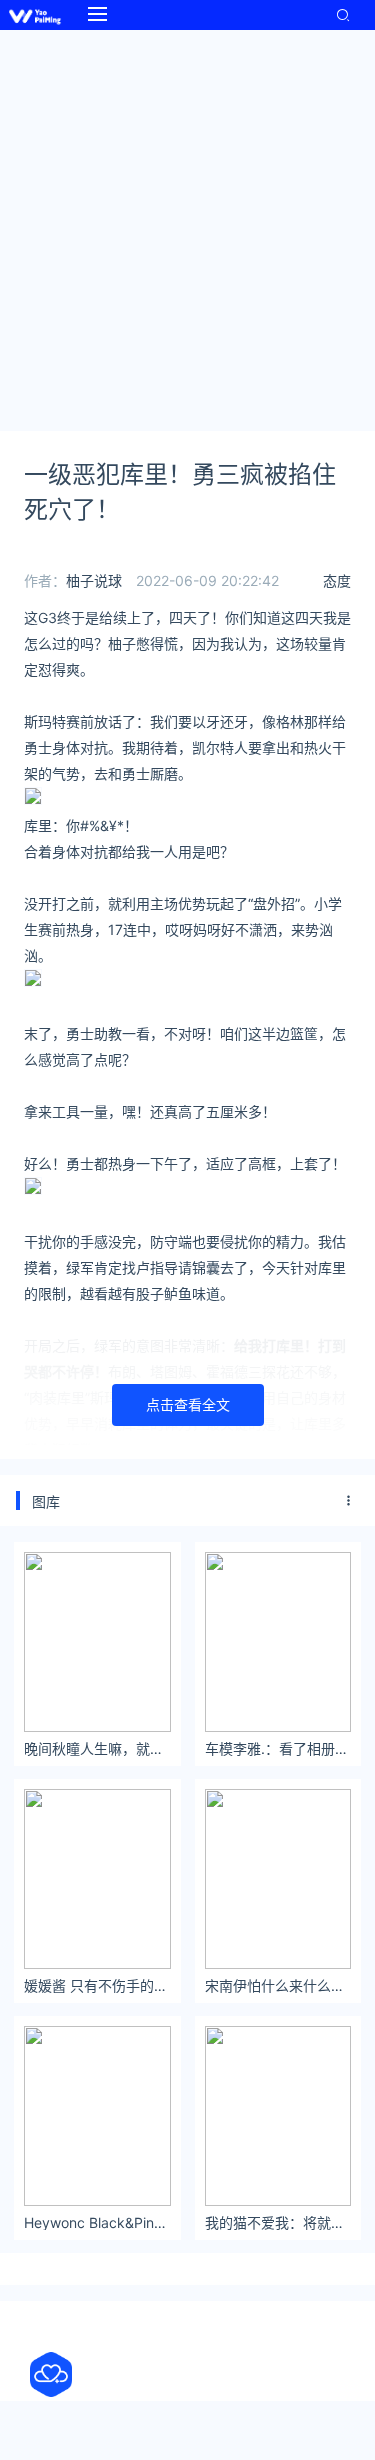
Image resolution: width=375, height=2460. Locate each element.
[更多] (349, 1501)
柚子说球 (94, 580)
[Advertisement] (187, 227)
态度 (337, 580)
